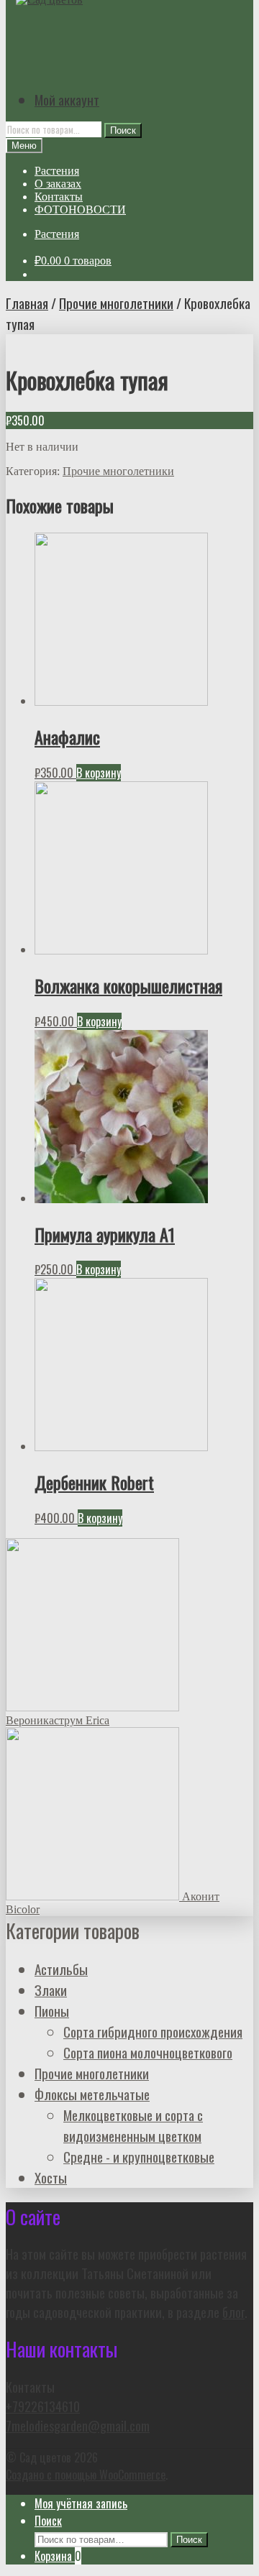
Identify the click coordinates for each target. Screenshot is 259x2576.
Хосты (51, 2177)
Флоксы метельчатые (92, 2094)
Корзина (58, 2556)
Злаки (51, 1990)
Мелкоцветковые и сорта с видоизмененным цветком (133, 2125)
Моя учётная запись (81, 2503)
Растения (57, 171)
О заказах (58, 184)
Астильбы (61, 1969)
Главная (27, 303)
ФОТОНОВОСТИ (80, 210)
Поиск (123, 130)
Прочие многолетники (116, 303)
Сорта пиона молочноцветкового (148, 2052)
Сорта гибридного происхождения (153, 2032)
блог (233, 2312)
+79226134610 (43, 2406)
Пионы (52, 2011)
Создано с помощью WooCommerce (86, 2475)
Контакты (59, 197)
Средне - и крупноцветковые (139, 2157)
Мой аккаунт (67, 100)
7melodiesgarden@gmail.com (78, 2425)
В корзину (99, 773)
